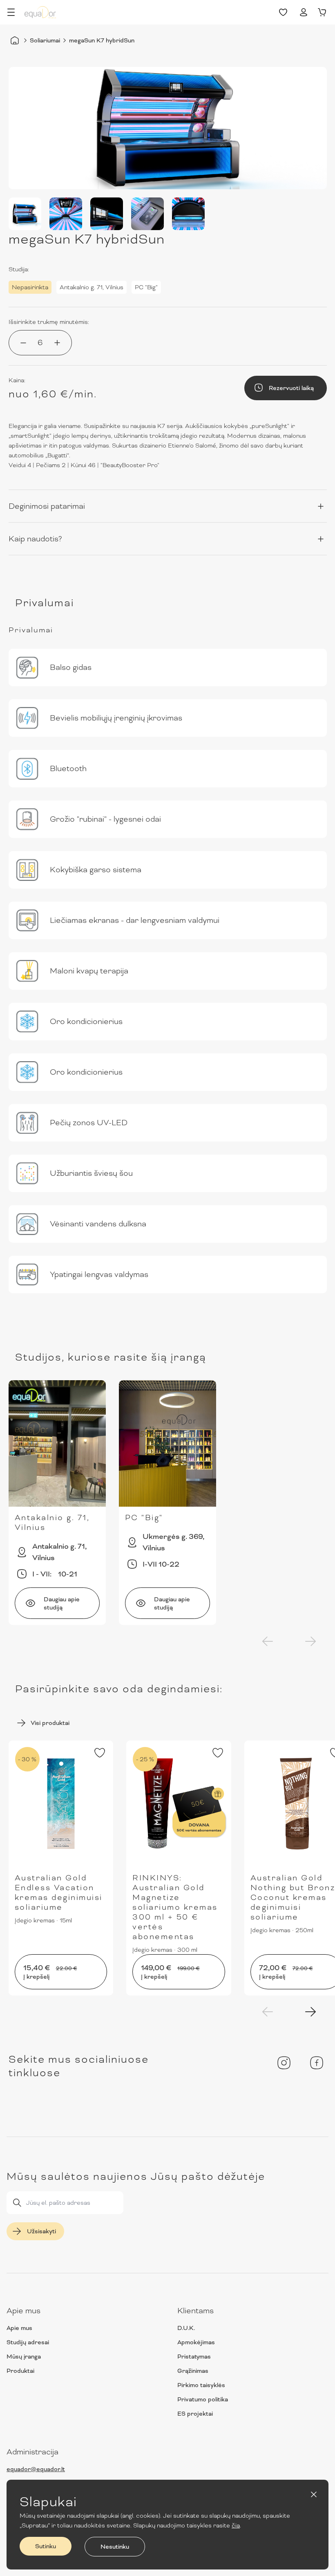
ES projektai (195, 2414)
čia (236, 2525)
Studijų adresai (28, 2342)
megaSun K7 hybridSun (102, 40)
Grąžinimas (193, 2371)
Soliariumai (45, 40)
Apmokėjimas (196, 2342)
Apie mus (19, 2328)
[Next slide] (310, 1641)
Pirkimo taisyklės (201, 2385)
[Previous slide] (268, 1641)
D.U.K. (186, 2328)
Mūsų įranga (24, 2357)
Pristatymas (194, 2357)
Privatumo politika (203, 2399)
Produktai (20, 2371)
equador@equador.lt (36, 2469)
